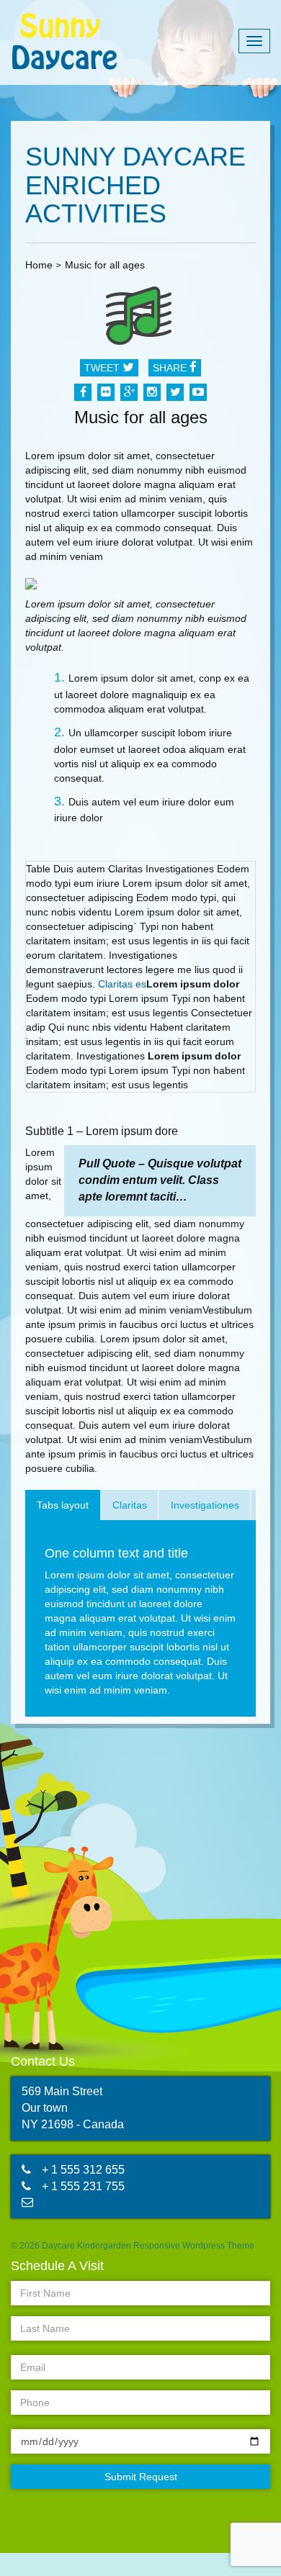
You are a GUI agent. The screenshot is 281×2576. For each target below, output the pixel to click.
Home (39, 265)
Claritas (130, 1505)
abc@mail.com (80, 2202)
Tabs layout (63, 1505)
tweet (103, 368)
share (171, 368)
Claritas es (122, 984)
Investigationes (205, 1505)
